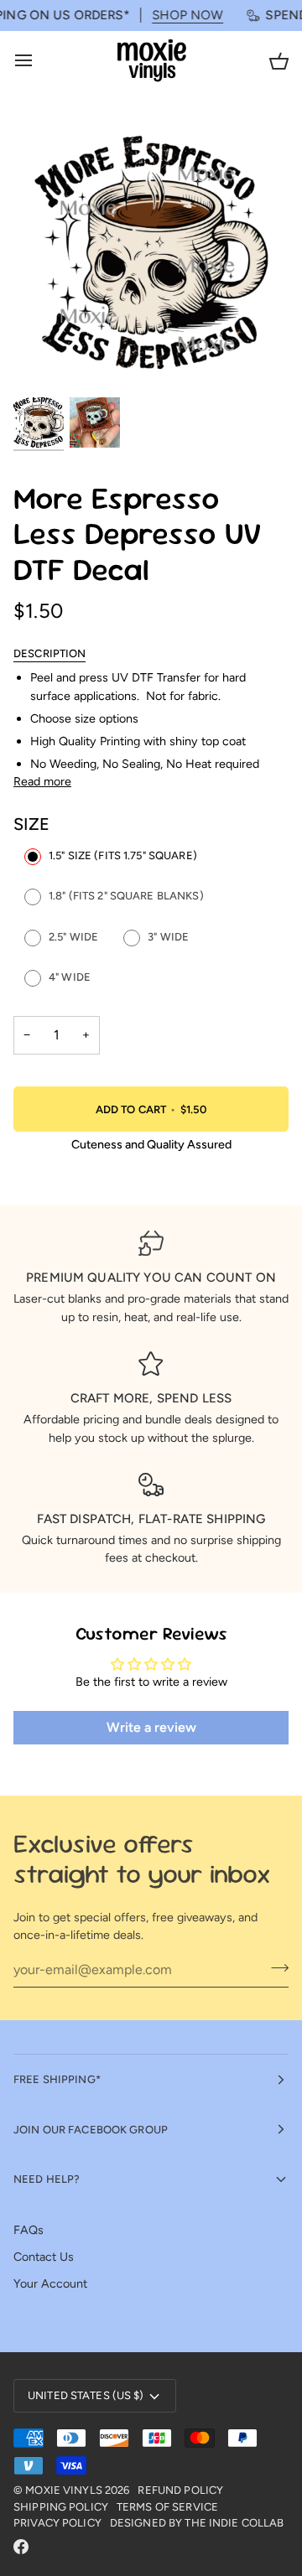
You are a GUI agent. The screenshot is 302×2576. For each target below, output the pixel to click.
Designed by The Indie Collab (197, 2523)
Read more (42, 781)
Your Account (50, 2283)
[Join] (275, 1967)
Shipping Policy (61, 2507)
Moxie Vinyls (64, 2490)
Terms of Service (167, 2507)
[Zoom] (45, 363)
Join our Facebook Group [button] (91, 2130)
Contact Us (44, 2257)
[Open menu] (39, 61)
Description (49, 653)
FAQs (29, 2230)
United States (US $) (86, 2395)
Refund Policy (180, 2490)
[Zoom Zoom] (151, 255)
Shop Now (174, 15)
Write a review (151, 1727)
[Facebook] (21, 2547)
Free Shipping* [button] (57, 2079)
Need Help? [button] (47, 2179)
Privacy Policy (57, 2523)
